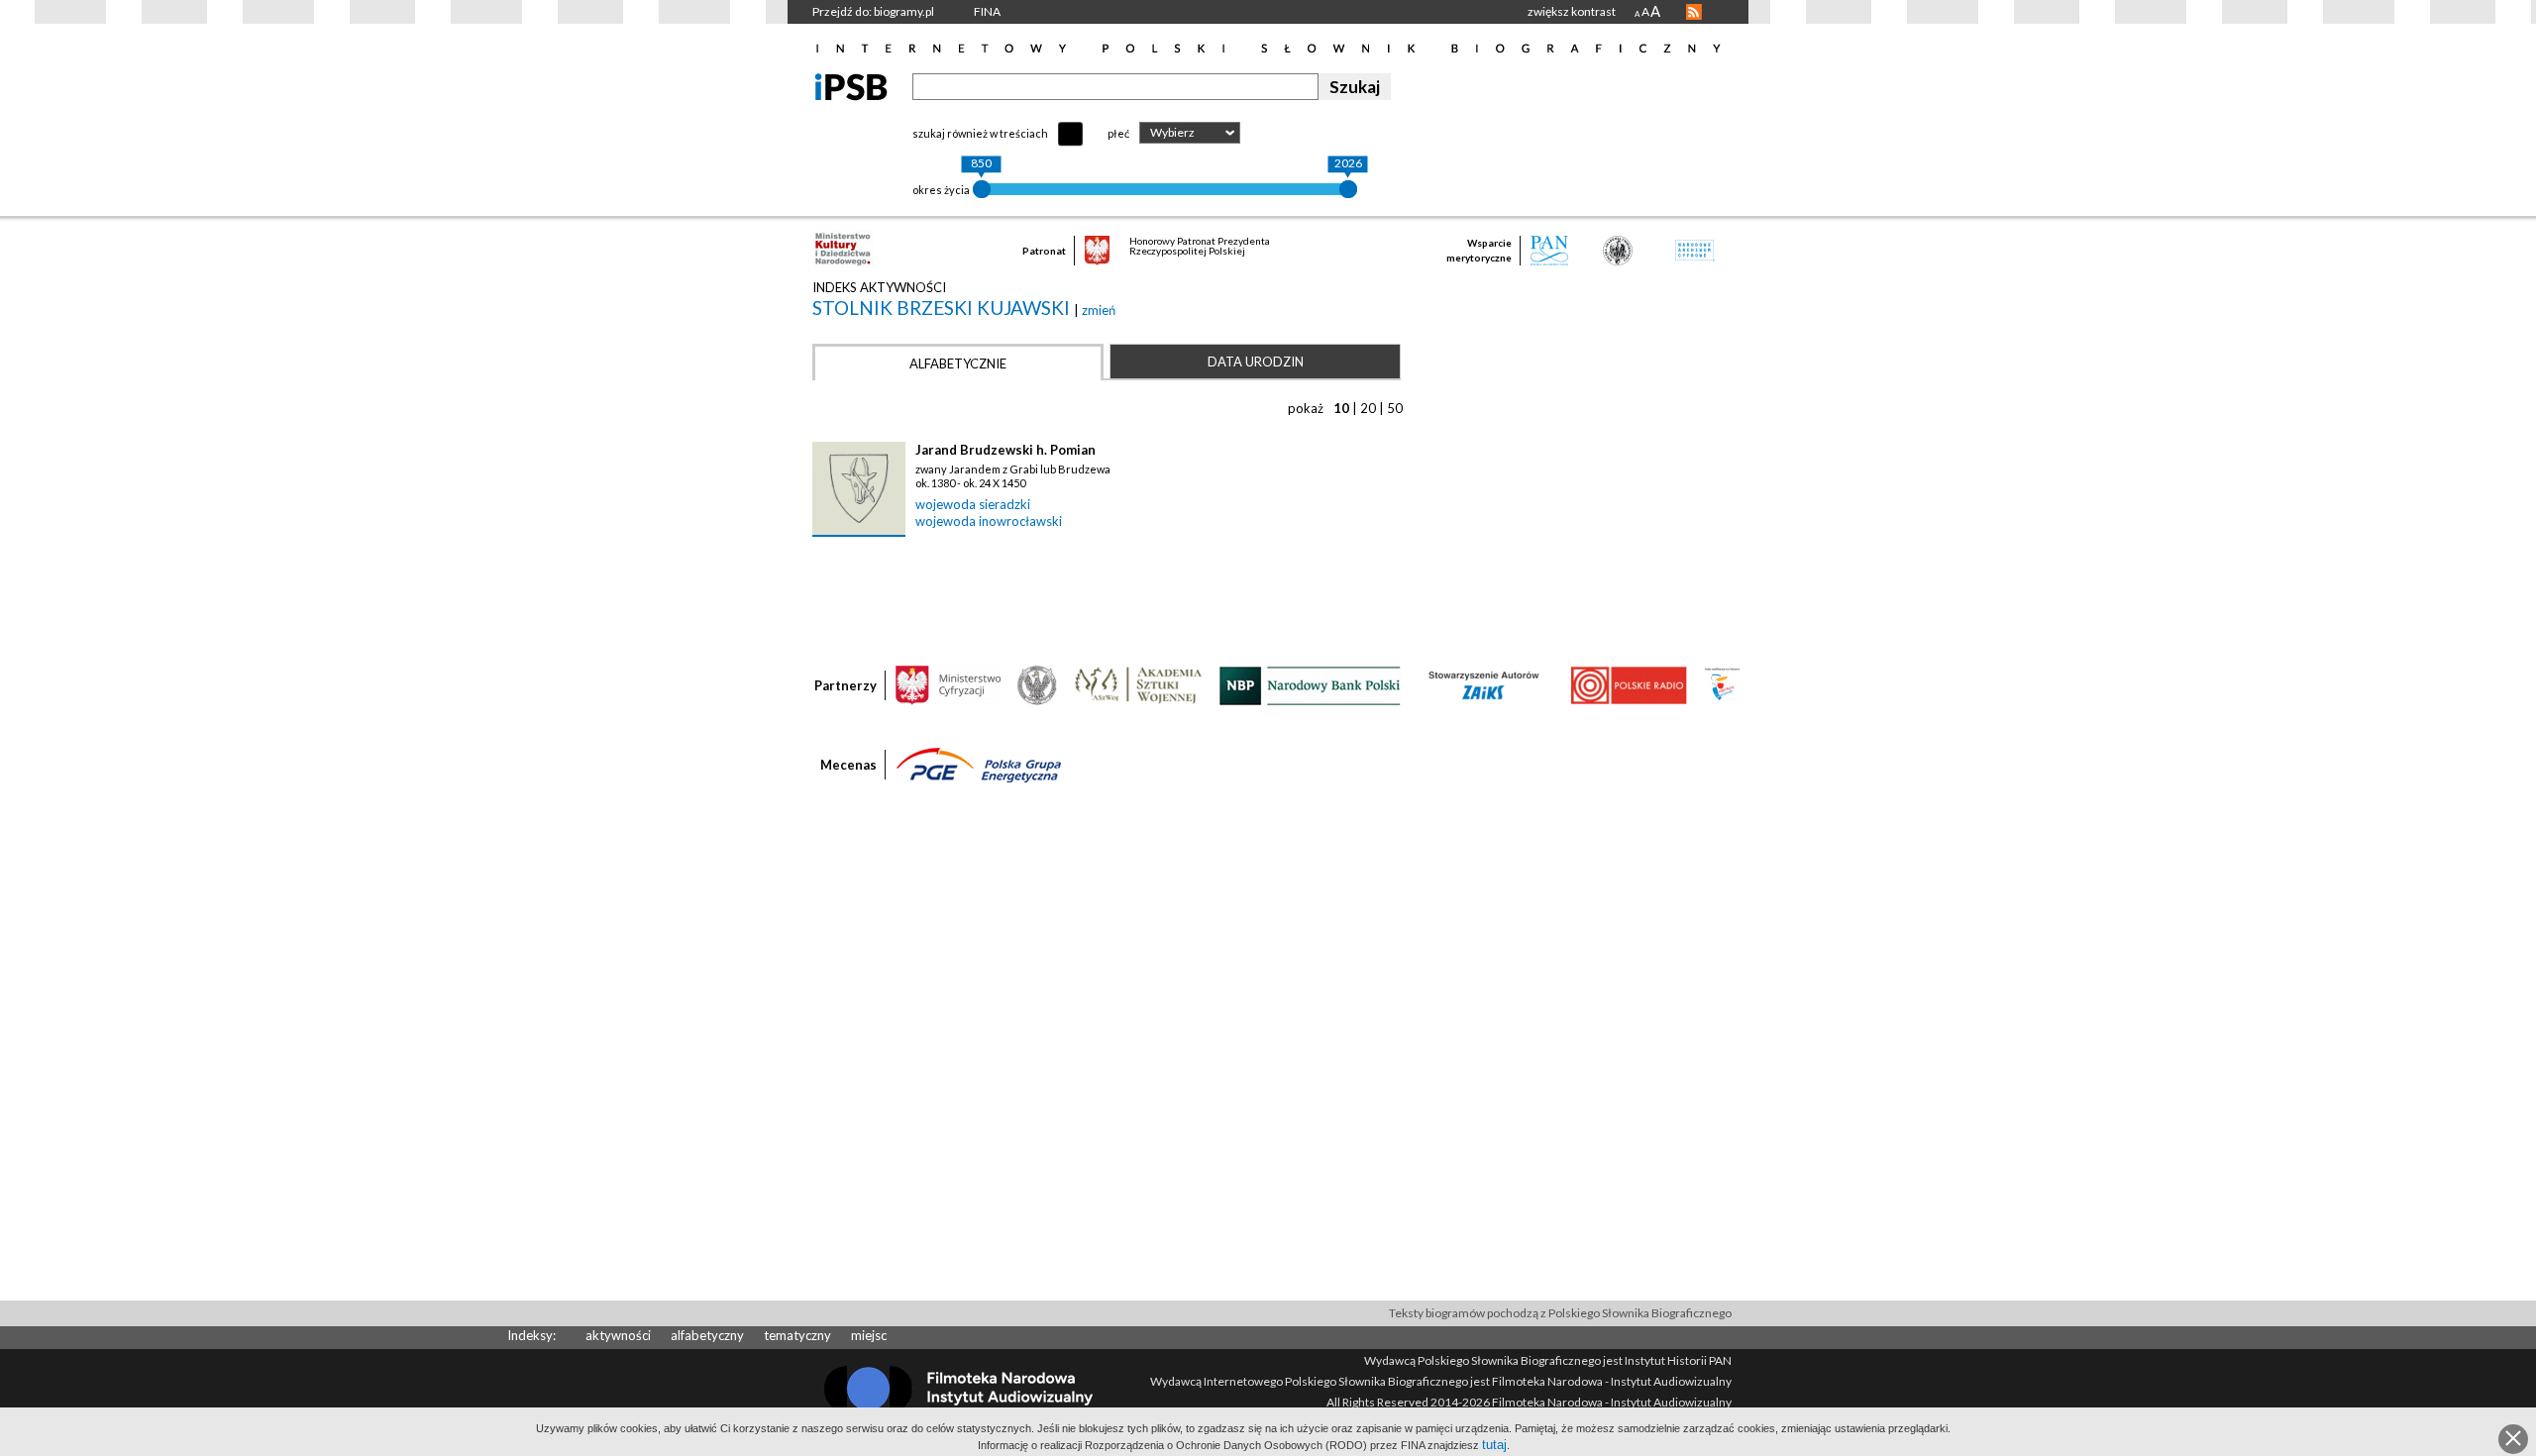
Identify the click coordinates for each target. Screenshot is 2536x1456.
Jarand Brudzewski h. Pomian (1005, 450)
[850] (982, 189)
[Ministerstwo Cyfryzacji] (948, 684)
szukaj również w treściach (980, 133)
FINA (987, 11)
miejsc (869, 1335)
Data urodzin (1256, 362)
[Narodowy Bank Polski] (1310, 684)
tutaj (1494, 1445)
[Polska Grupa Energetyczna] (979, 764)
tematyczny (797, 1335)
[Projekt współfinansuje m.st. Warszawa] (1722, 684)
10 (1341, 408)
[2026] (1348, 189)
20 (1368, 408)
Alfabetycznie (958, 364)
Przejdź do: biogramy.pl (873, 11)
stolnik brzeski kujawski (943, 308)
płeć (1118, 133)
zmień (1099, 310)
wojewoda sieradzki (973, 504)
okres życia (941, 190)
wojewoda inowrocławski (989, 521)
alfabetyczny (707, 1335)
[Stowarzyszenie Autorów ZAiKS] (1485, 684)
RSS (1694, 12)
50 (1395, 408)
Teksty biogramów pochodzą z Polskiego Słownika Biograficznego (1560, 1313)
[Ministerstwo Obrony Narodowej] (1037, 684)
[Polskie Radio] (1628, 684)
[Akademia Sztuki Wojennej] (1138, 684)
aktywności (618, 1335)
